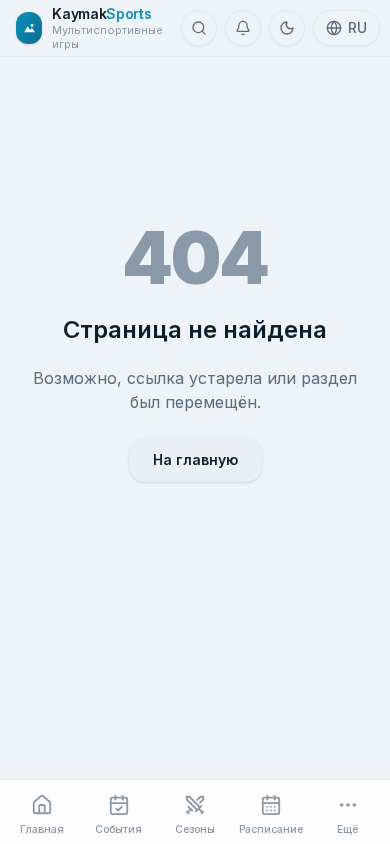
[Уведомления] (243, 28)
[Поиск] (199, 28)
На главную (195, 459)
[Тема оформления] (287, 28)
